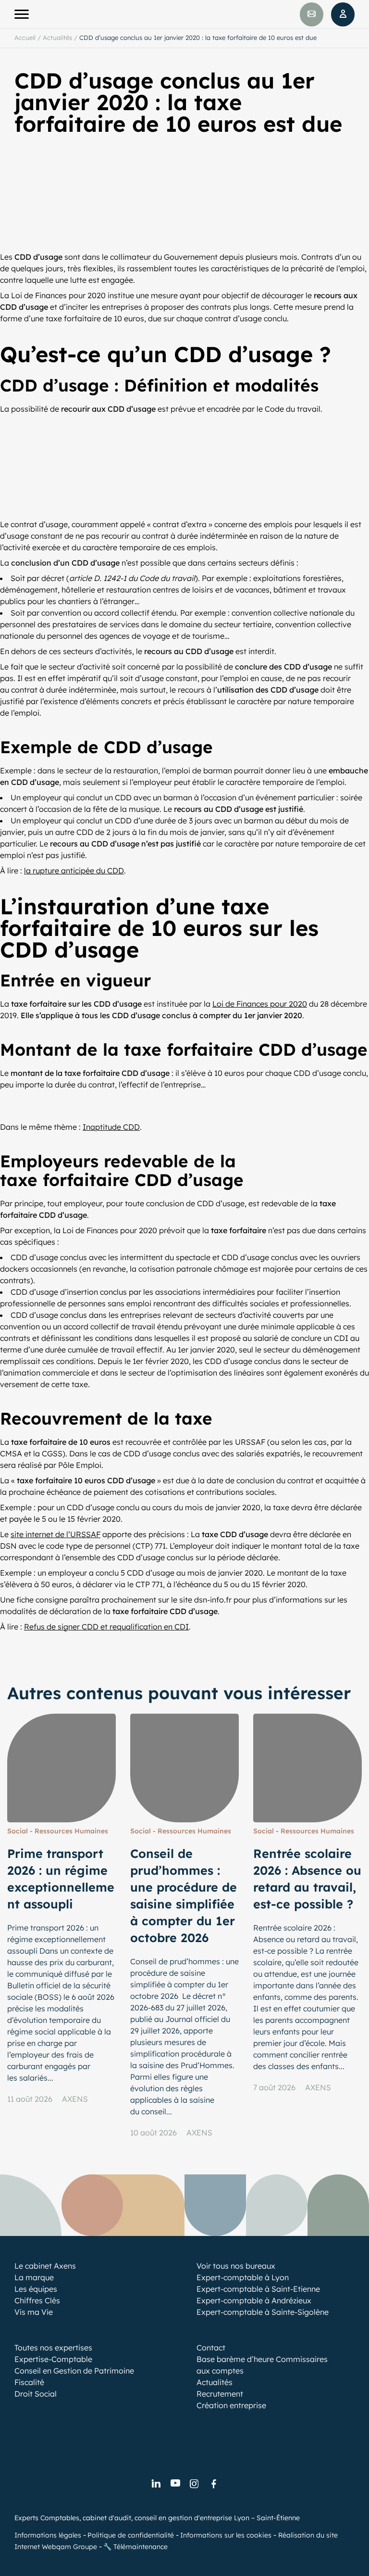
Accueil (25, 38)
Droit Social (36, 2394)
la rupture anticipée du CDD (74, 871)
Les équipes (36, 2289)
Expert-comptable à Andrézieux (254, 2300)
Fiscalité (29, 2382)
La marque (34, 2277)
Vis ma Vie (34, 2312)
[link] (156, 2484)
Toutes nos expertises (53, 2348)
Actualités (57, 38)
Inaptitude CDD (111, 1127)
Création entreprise (231, 2405)
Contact (211, 2348)
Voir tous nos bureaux (236, 2266)
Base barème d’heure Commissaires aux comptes (262, 2365)
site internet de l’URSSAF (55, 1534)
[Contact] (312, 14)
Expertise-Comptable (53, 2359)
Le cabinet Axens (45, 2266)
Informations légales (48, 2535)
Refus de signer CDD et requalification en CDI (106, 1627)
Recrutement (220, 2394)
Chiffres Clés (37, 2300)
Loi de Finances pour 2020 (260, 1004)
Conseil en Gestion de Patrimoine (74, 2371)
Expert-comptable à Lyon (243, 2277)
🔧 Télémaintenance (135, 2547)
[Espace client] (343, 14)
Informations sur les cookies (226, 2535)
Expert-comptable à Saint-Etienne (258, 2289)
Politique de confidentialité (131, 2535)
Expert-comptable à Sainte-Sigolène (263, 2312)
